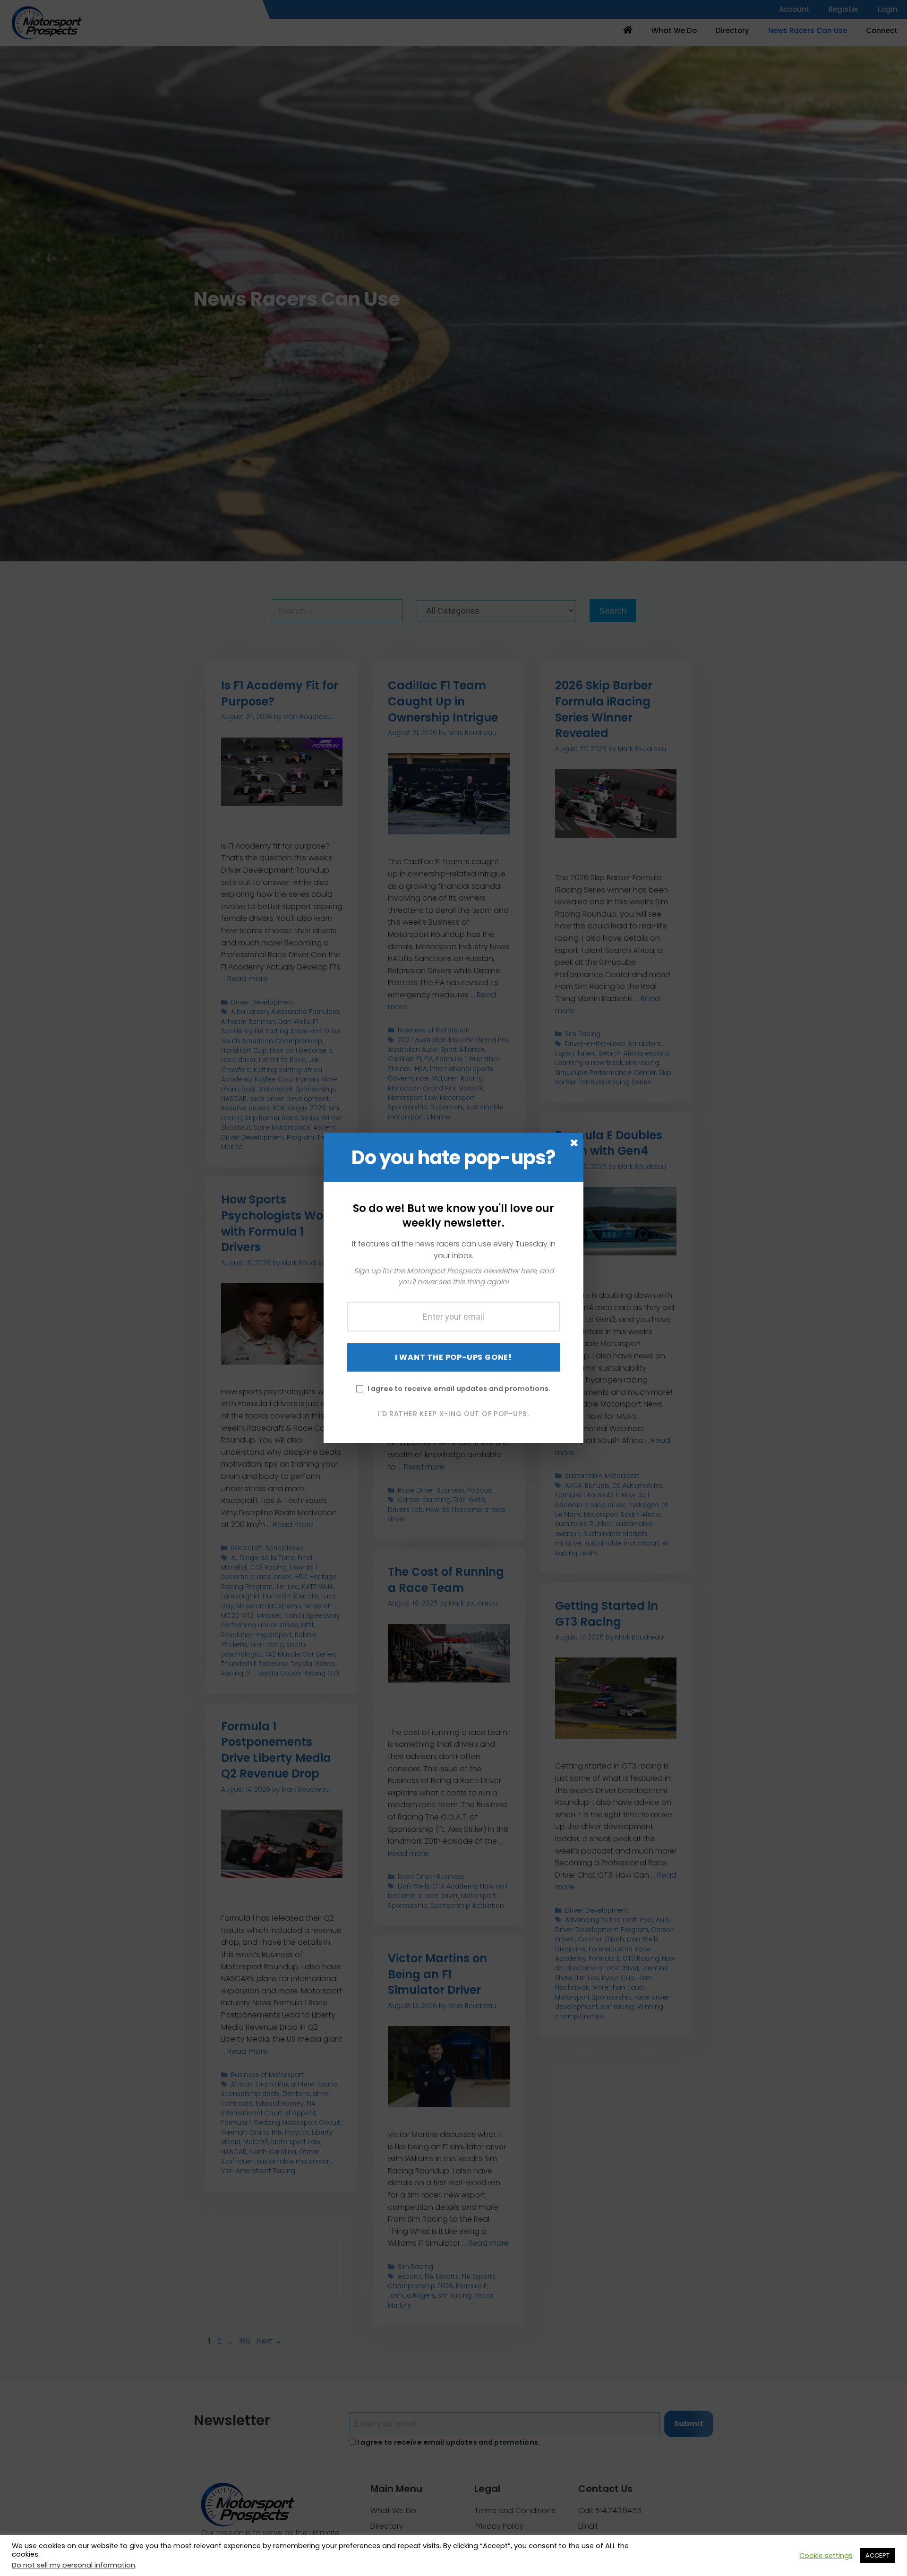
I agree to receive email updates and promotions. (459, 1388)
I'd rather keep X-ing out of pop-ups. (453, 1413)
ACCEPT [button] (877, 2555)
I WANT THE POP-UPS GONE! (453, 1357)
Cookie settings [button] (826, 2556)
